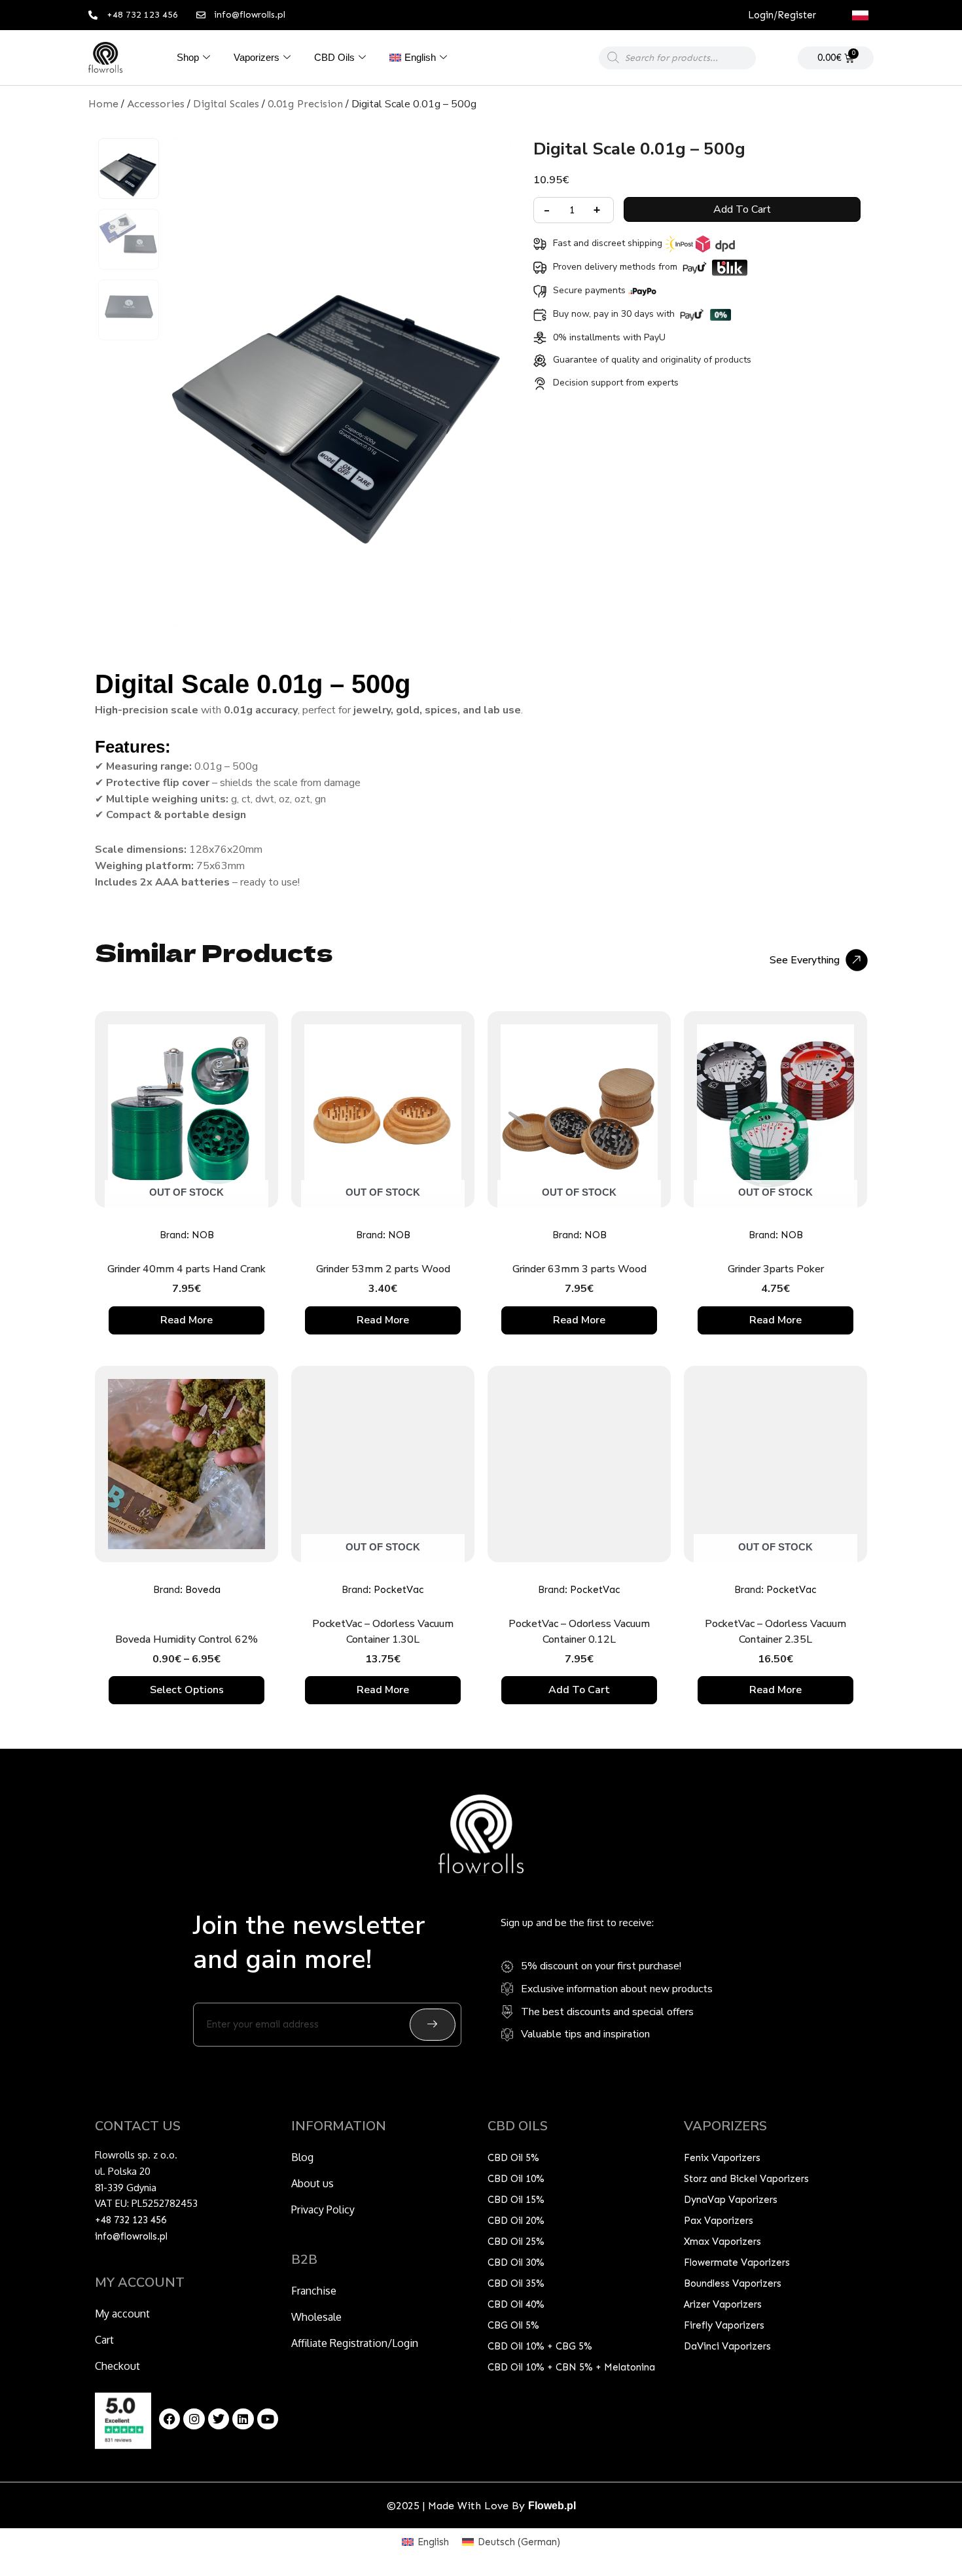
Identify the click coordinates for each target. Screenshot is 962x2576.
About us (312, 2183)
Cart (104, 2340)
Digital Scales (226, 104)
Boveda (203, 1590)
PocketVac (399, 1590)
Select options (187, 1690)
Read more (187, 1320)
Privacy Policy (323, 2209)
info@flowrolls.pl (131, 2236)
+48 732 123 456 (131, 2220)
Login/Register (782, 15)
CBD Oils (334, 57)
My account (122, 2314)
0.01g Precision (305, 104)
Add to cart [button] (579, 1690)
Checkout (117, 2366)
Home (103, 104)
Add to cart (742, 209)
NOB (203, 1235)
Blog (302, 2157)
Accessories (156, 104)
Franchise (314, 2291)
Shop (188, 57)
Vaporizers (257, 57)
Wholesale (316, 2317)
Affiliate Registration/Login (355, 2343)
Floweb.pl (552, 2506)
